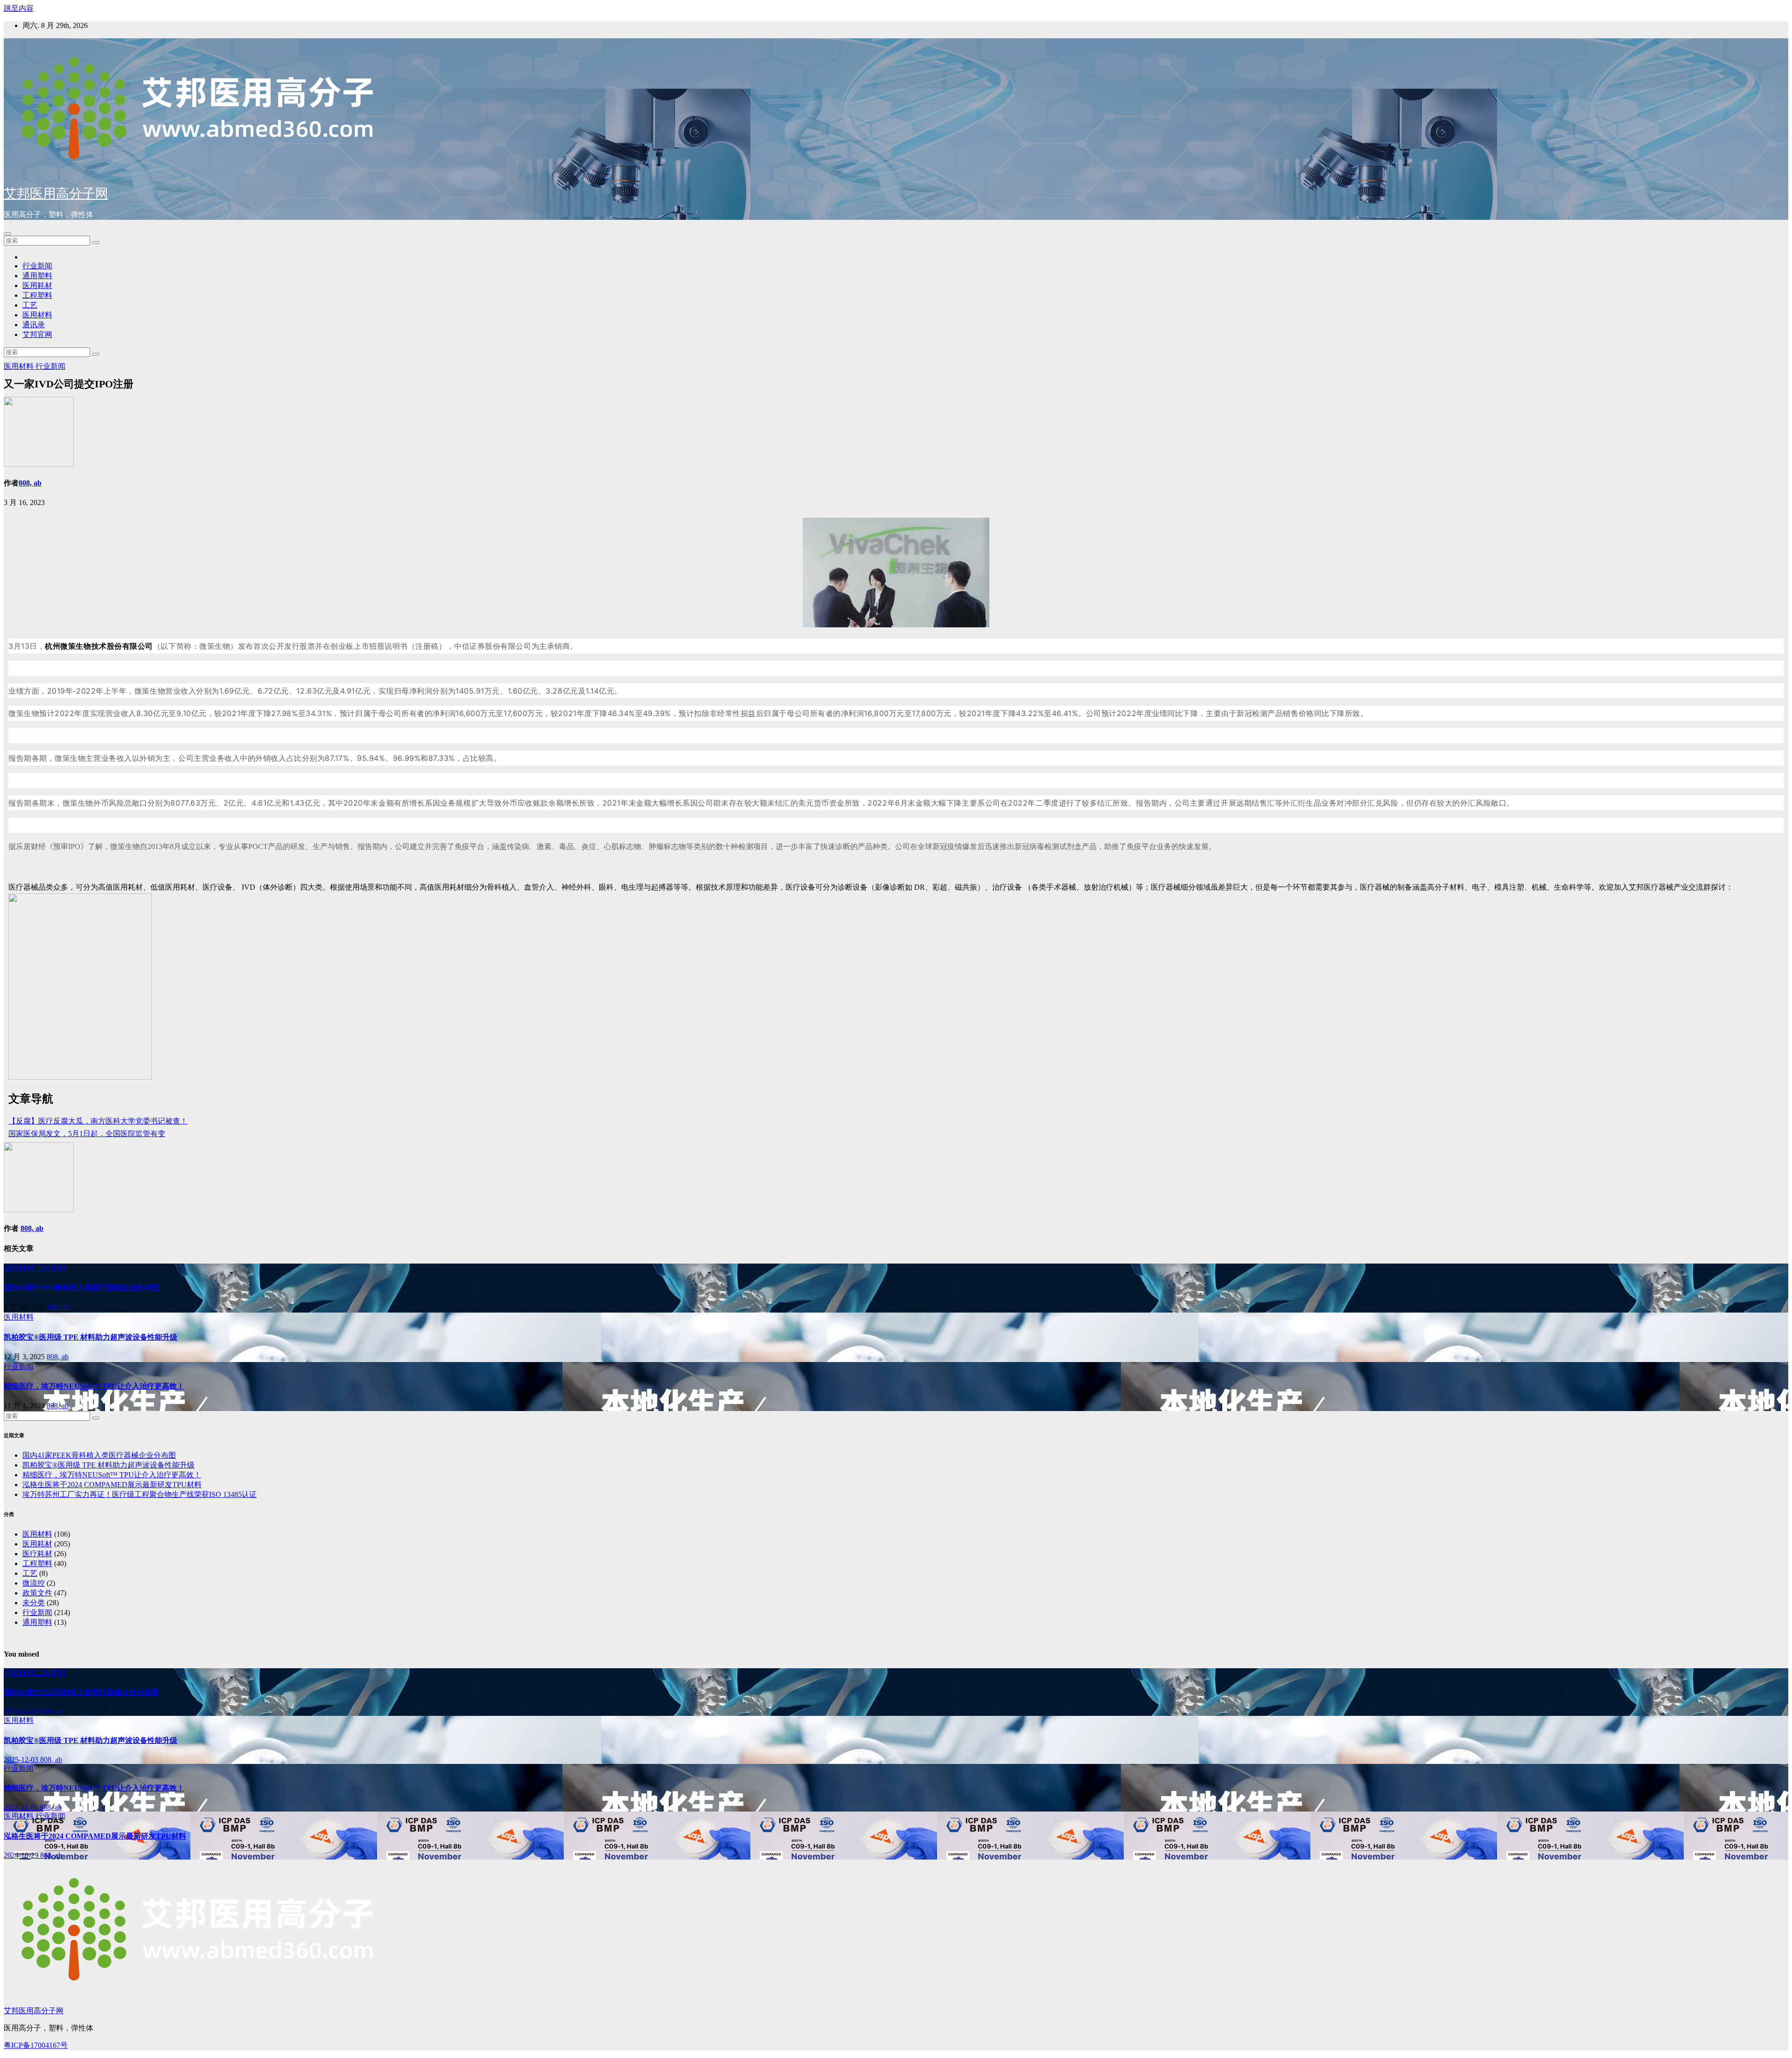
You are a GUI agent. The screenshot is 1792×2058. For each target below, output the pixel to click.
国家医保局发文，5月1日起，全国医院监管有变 (87, 1134)
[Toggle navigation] (7, 234)
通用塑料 (37, 276)
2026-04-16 (22, 1711)
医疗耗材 (37, 1554)
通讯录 (34, 325)
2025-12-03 (22, 1759)
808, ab (30, 483)
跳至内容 (19, 8)
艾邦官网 (37, 334)
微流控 (34, 1583)
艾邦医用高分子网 (56, 193)
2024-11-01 (22, 1807)
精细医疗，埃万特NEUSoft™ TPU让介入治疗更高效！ (94, 1386)
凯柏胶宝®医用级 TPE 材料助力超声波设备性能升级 (91, 1337)
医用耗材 (37, 285)
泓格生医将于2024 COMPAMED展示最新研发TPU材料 (112, 1485)
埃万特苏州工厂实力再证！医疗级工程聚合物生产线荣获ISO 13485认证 (140, 1494)
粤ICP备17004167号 (36, 2045)
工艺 (30, 305)
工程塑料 (37, 295)
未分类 (34, 1603)
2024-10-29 (22, 1855)
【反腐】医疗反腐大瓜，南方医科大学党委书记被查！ (98, 1121)
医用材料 (37, 315)
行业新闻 (37, 266)
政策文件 (37, 1593)
